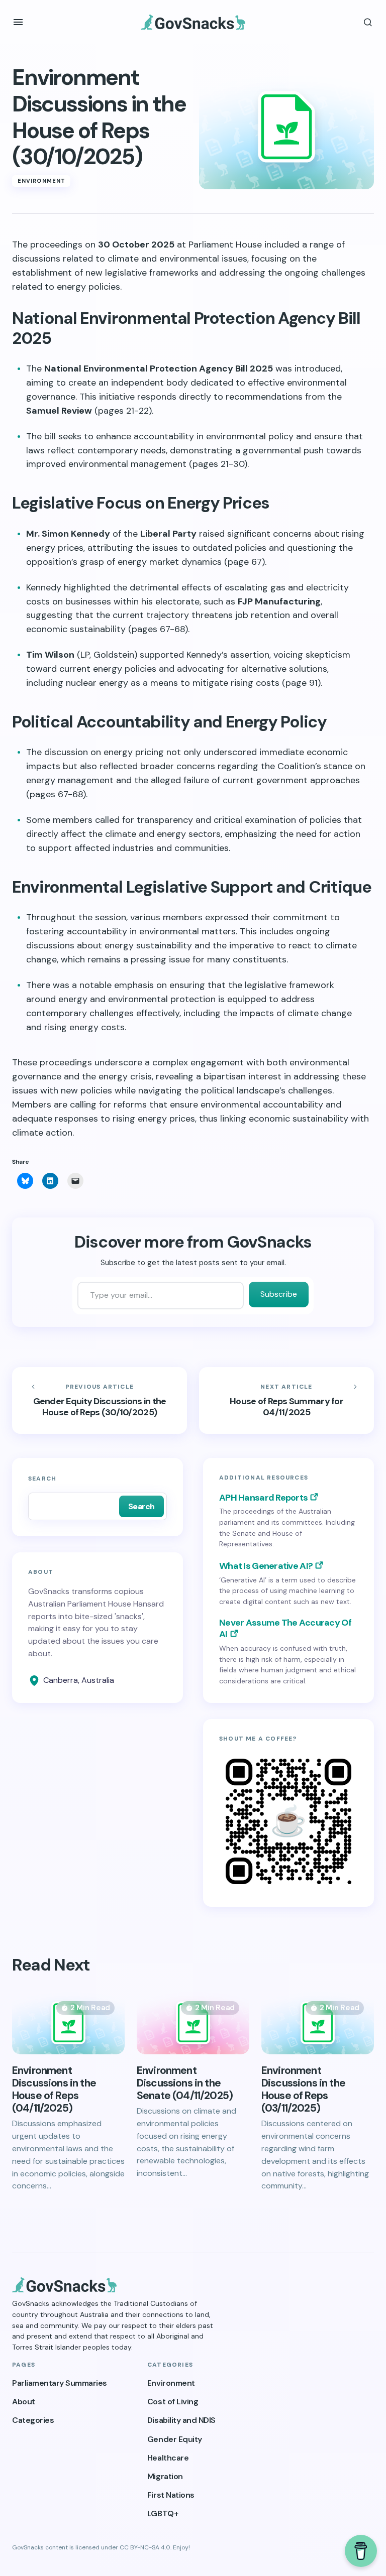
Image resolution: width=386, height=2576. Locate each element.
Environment (41, 181)
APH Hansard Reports (263, 1498)
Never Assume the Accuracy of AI (285, 1629)
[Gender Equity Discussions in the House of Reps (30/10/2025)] (100, 1401)
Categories (33, 2420)
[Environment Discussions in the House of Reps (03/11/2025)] (318, 2023)
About (24, 2402)
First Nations (171, 2495)
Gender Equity (175, 2439)
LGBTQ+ (163, 2513)
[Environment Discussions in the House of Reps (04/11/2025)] (68, 2023)
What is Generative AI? (266, 1566)
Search (42, 1479)
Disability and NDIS (181, 2420)
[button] (18, 22)
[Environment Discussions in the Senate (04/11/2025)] (193, 2023)
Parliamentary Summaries (60, 2383)
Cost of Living (173, 2402)
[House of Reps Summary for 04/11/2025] (286, 1401)
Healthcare (168, 2458)
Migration (165, 2476)
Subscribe (279, 1294)
